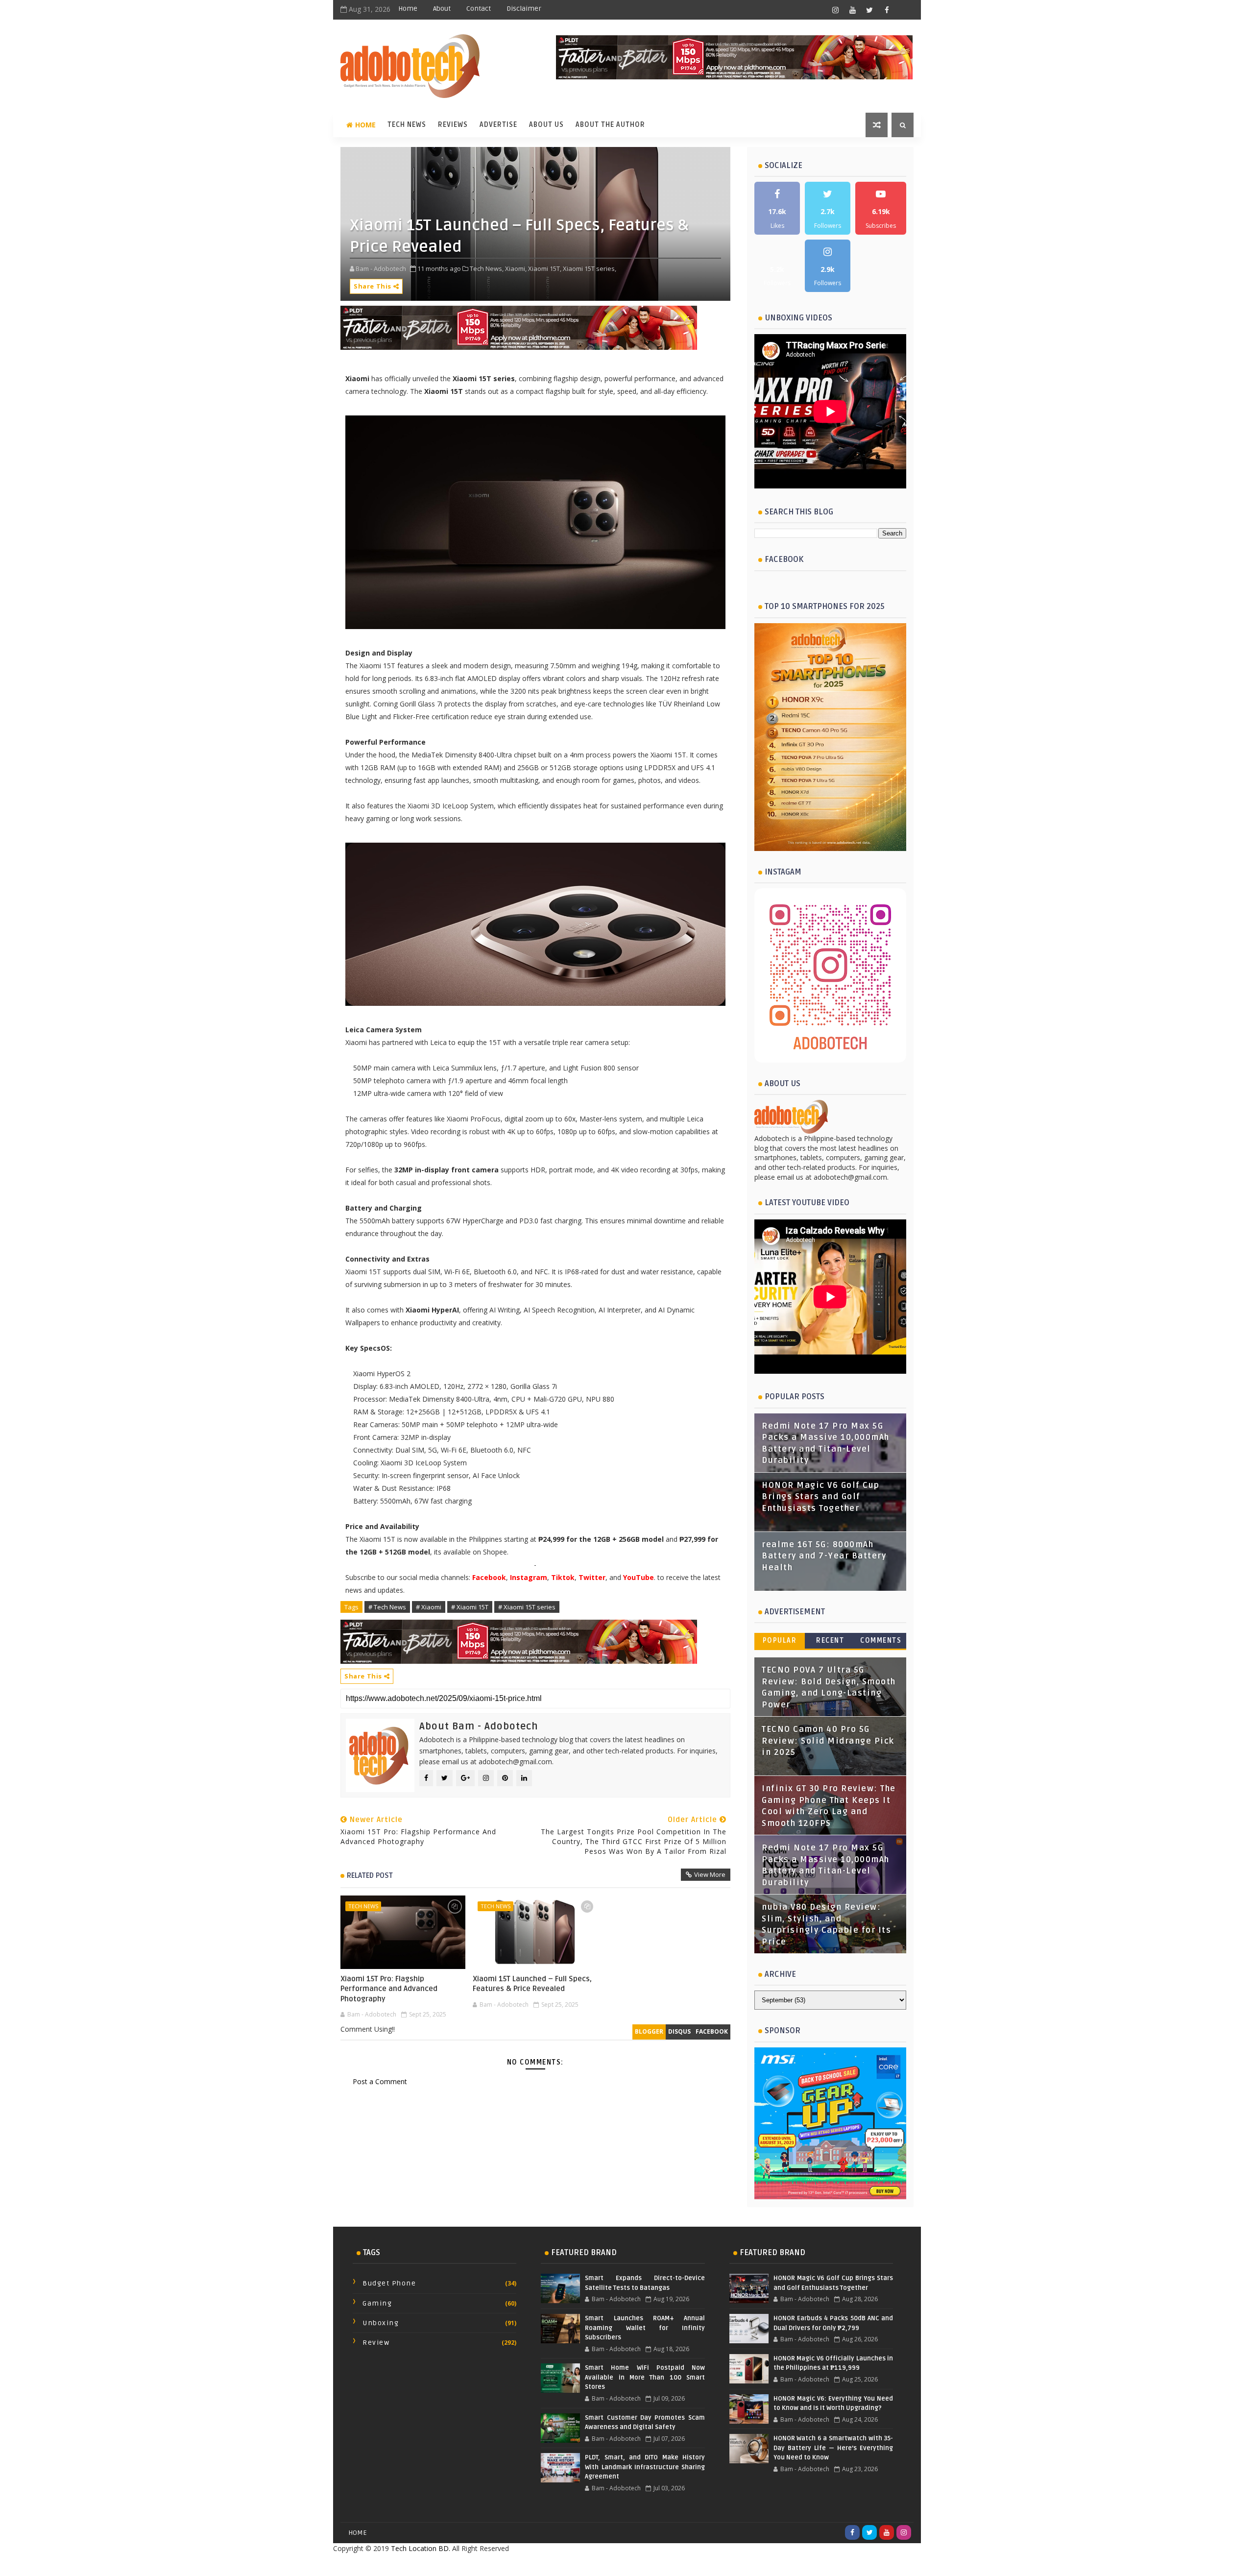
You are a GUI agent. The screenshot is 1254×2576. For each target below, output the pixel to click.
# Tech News (387, 1607)
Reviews (453, 125)
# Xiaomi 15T (470, 1607)
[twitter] (869, 10)
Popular (780, 1640)
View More (710, 1874)
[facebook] (887, 10)
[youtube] (852, 10)
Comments (881, 1640)
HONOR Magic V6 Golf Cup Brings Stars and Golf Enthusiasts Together (821, 1497)
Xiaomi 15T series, (590, 268)
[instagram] (835, 10)
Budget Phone (389, 2283)
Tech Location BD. (421, 2548)
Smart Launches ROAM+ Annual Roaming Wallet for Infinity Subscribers (645, 2328)
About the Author (610, 125)
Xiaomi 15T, (545, 268)
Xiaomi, (516, 268)
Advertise (498, 125)
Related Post (370, 1875)
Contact (479, 9)
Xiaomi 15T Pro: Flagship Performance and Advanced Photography (389, 1989)
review (376, 2343)
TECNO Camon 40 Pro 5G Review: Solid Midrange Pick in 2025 (828, 1741)
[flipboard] (904, 10)
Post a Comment (380, 2081)
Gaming (377, 2303)
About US (546, 125)
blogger (649, 2031)
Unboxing (381, 2323)
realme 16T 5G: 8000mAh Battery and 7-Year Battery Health (824, 1556)
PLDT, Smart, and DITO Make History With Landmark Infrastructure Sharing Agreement (645, 2467)
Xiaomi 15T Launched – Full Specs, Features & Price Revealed (532, 1984)
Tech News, (487, 268)
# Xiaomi (429, 1607)
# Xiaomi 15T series (527, 1607)
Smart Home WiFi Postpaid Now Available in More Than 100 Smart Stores (645, 2377)
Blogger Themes (705, 2564)
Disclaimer (524, 9)
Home (408, 9)
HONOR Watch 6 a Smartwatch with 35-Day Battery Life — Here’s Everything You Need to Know (833, 2448)
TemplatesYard (605, 2564)
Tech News (407, 125)
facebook (712, 2031)
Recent (830, 1640)
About (442, 9)
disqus (679, 2031)
